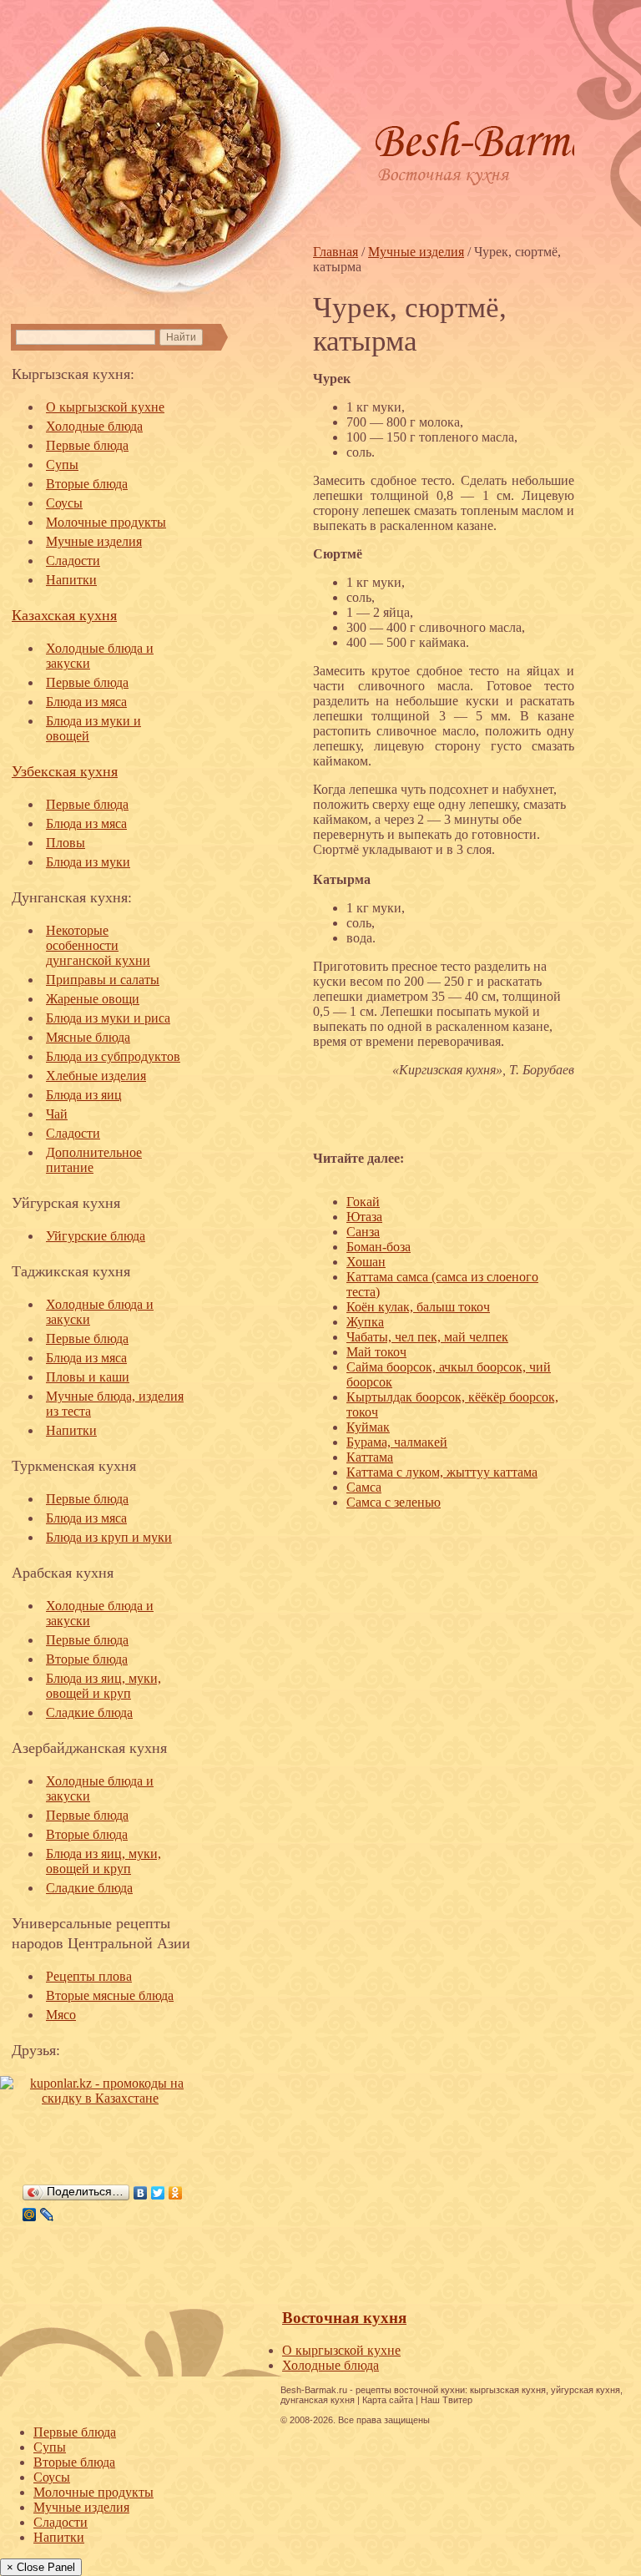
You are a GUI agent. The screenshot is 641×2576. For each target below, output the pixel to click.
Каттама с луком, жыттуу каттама (442, 1472)
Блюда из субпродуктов (113, 1056)
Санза (363, 1232)
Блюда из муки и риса (108, 1018)
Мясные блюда (88, 1037)
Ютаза (364, 1217)
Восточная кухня (344, 2318)
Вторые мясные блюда (110, 1995)
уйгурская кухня (585, 2390)
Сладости (73, 561)
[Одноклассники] (176, 2193)
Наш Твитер (447, 2400)
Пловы (66, 843)
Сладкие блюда (89, 1712)
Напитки (71, 580)
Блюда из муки (88, 862)
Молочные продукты (106, 522)
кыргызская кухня (508, 2390)
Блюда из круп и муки (109, 1537)
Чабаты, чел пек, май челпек (427, 1337)
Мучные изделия (94, 541)
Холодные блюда (94, 426)
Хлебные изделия (96, 1076)
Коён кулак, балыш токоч (418, 1307)
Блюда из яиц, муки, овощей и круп (103, 1686)
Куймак (368, 1427)
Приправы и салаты (103, 980)
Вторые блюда (87, 484)
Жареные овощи (93, 999)
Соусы (64, 503)
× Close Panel (41, 2567)
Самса (364, 1487)
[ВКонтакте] (141, 2193)
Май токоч (376, 1352)
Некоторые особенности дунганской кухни (98, 945)
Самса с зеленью (394, 1502)
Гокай (363, 1202)
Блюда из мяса (86, 702)
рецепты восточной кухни (410, 2390)
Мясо (61, 2015)
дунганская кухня (318, 2400)
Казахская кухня (64, 614)
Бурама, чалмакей (397, 1442)
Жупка (365, 1322)
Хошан (366, 1262)
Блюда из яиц (84, 1095)
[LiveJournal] (47, 2215)
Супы (62, 465)
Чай (57, 1114)
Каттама (370, 1457)
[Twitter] (158, 2193)
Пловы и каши (88, 1377)
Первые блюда (87, 445)
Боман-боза (379, 1247)
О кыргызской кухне (105, 407)
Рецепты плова (89, 1976)
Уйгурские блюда (96, 1236)
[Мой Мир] (30, 2215)
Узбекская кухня (65, 770)
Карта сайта (388, 2400)
